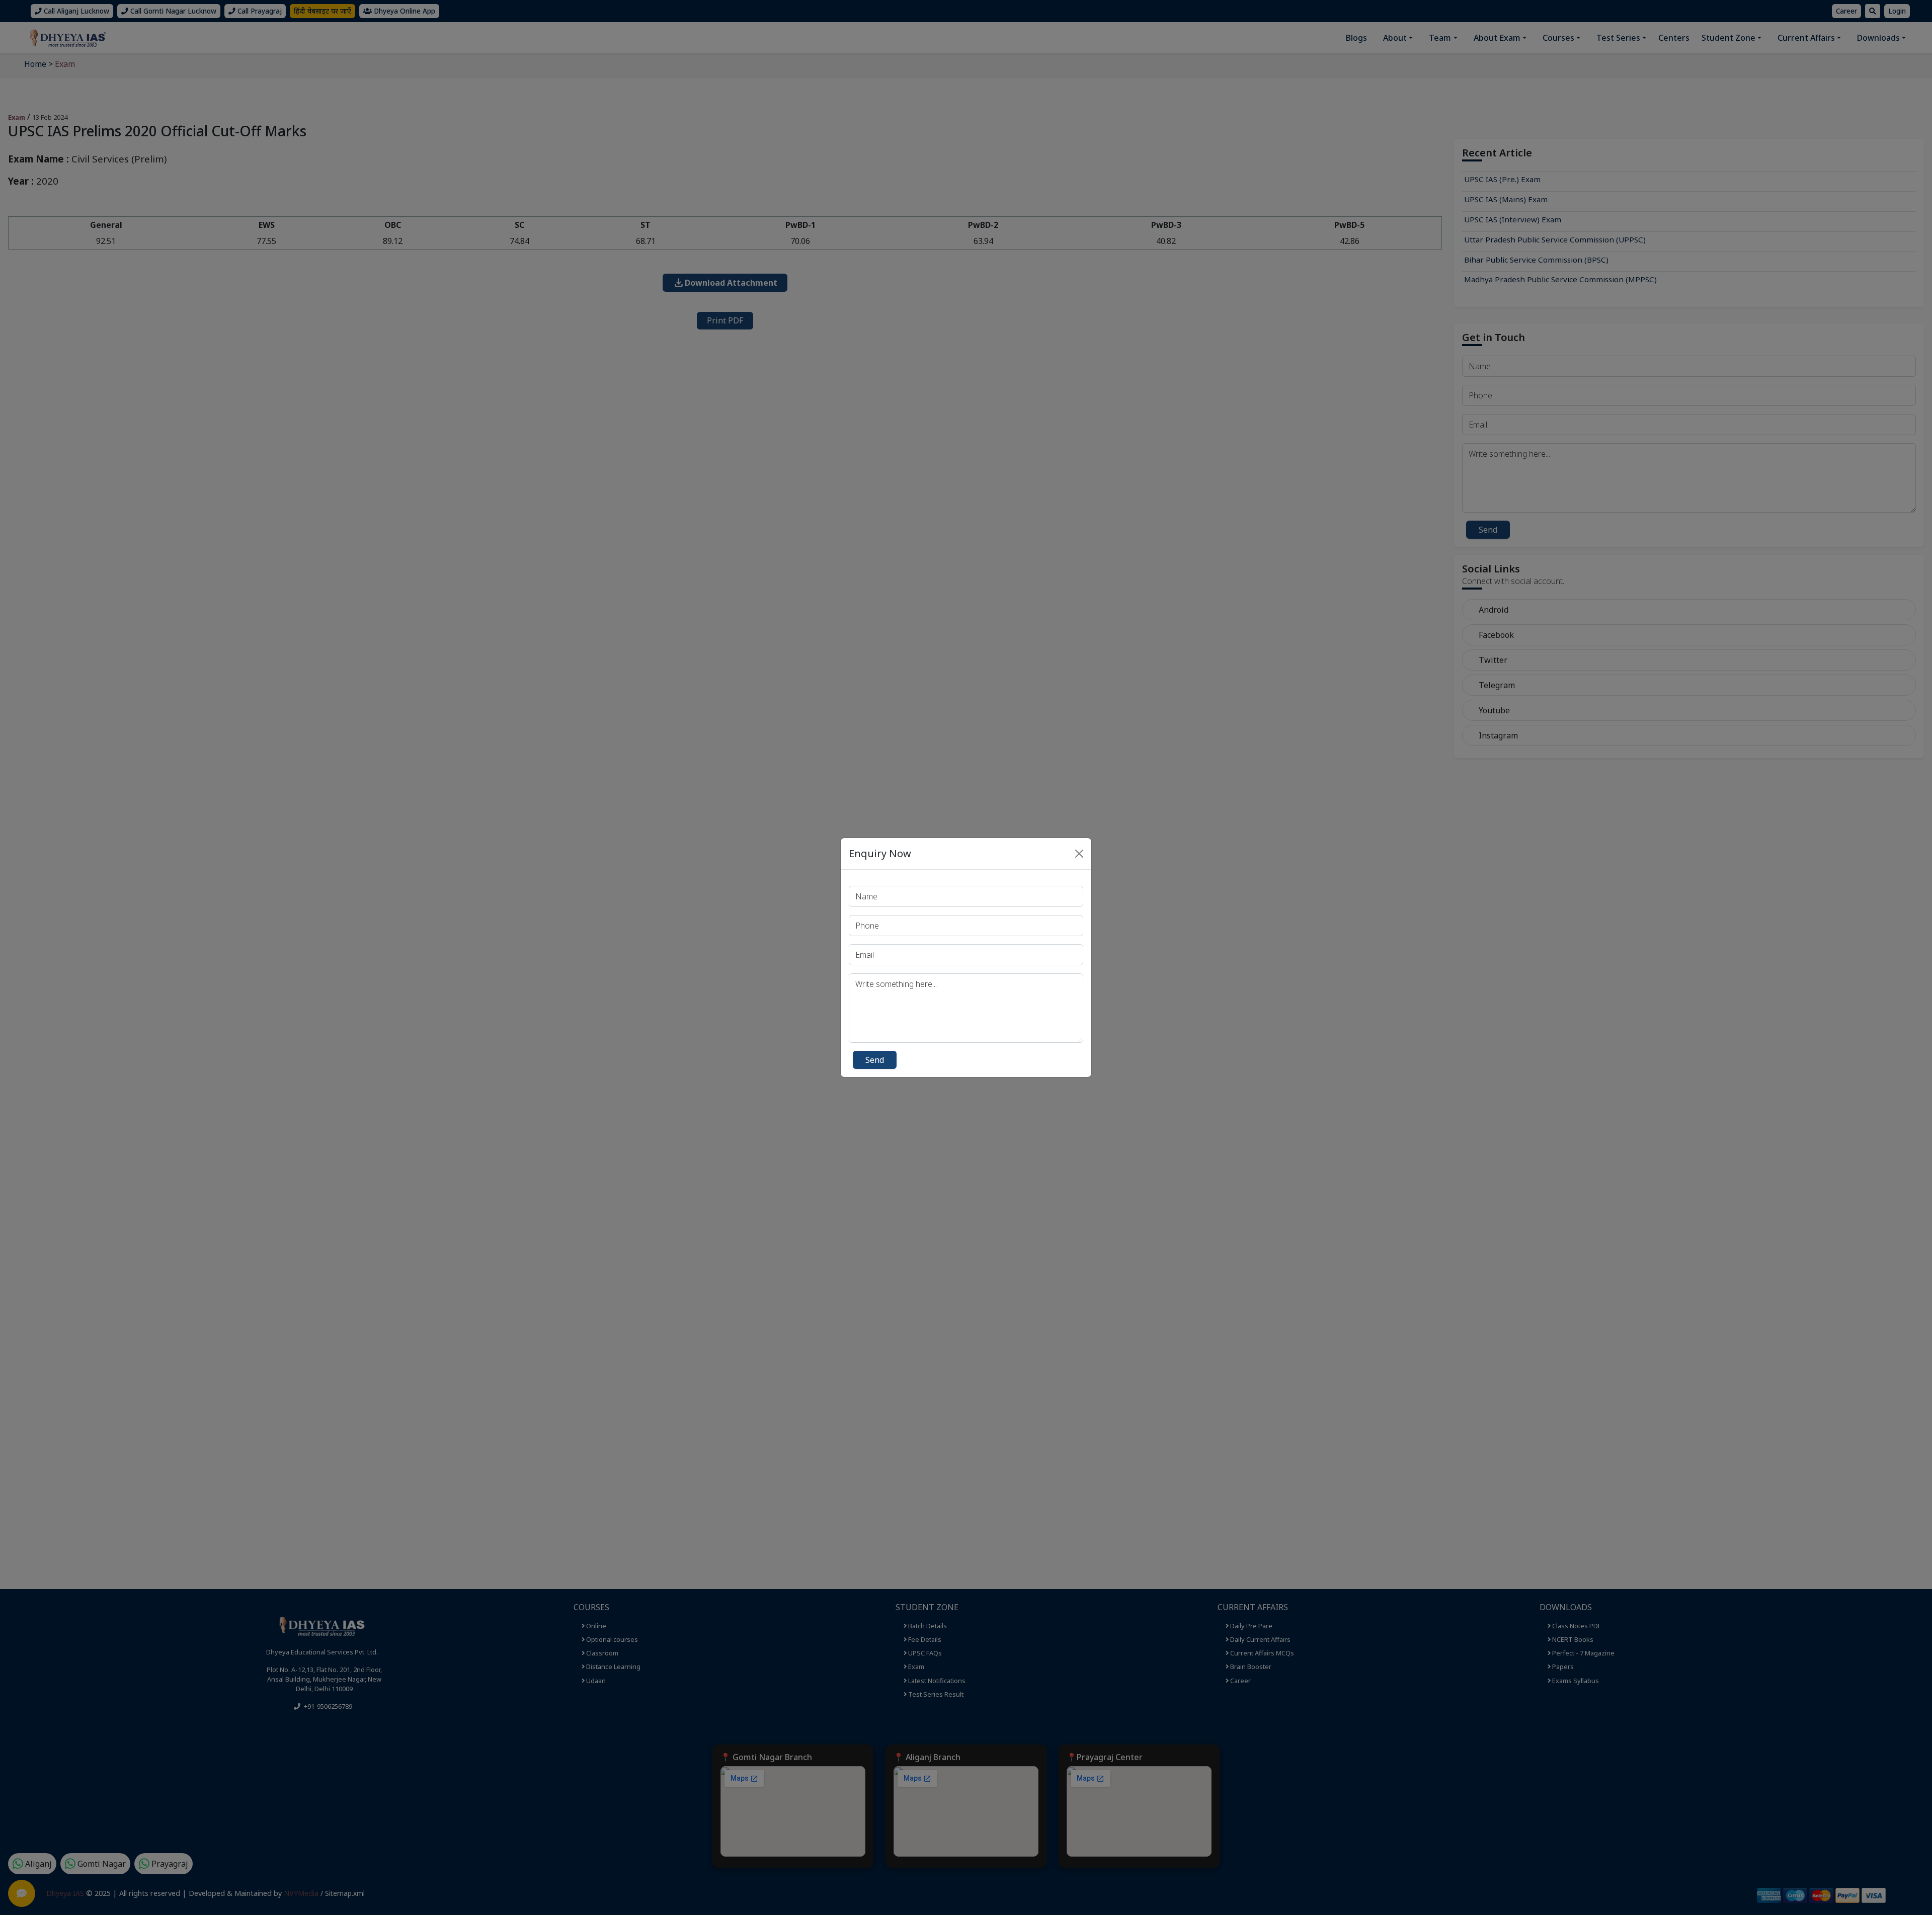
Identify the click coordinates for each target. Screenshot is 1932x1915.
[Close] (1079, 854)
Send (875, 1060)
